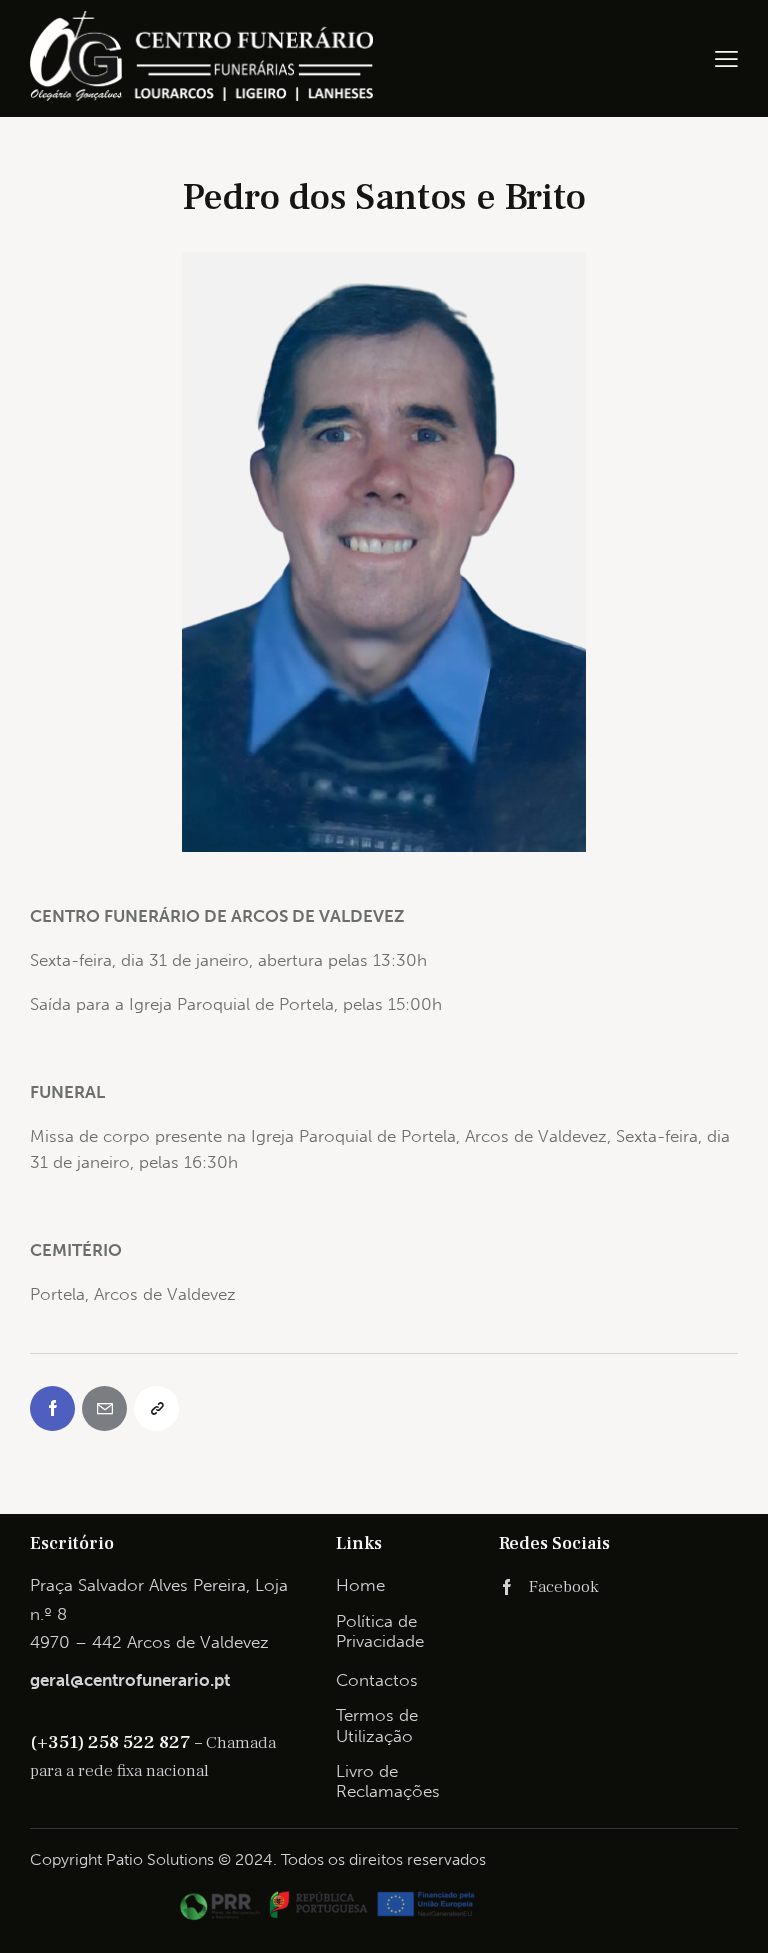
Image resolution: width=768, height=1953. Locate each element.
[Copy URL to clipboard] (156, 1408)
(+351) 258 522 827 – (118, 1742)
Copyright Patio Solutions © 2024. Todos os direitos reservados (258, 1859)
